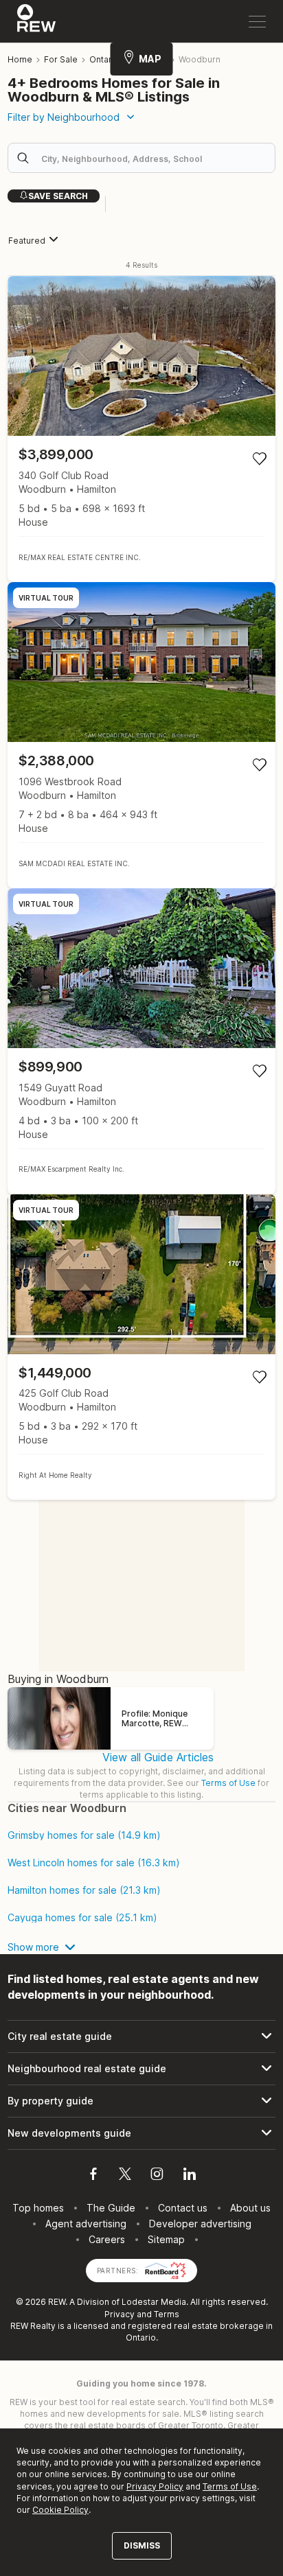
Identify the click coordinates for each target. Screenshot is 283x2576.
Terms (167, 2314)
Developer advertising (200, 2224)
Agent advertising (86, 2224)
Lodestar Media (154, 2302)
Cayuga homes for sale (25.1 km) (82, 1918)
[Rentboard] (166, 2270)
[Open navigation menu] (257, 22)
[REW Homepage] (37, 21)
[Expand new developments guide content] (141, 2133)
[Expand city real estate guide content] (141, 2037)
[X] (125, 2176)
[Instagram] (157, 2176)
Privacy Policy (155, 2486)
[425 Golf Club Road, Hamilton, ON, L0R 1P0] (141, 1347)
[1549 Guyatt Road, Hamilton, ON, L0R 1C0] (141, 1041)
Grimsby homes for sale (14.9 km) (84, 1835)
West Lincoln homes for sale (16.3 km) (94, 1863)
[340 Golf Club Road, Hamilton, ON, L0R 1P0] (141, 429)
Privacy (120, 2314)
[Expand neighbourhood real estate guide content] (141, 2069)
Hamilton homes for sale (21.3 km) (84, 1890)
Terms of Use (228, 1783)
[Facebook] (93, 2176)
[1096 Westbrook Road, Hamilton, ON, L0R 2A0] (141, 735)
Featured (27, 241)
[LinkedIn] (190, 2176)
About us (250, 2208)
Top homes (38, 2208)
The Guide (111, 2208)
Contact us (183, 2208)
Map (150, 59)
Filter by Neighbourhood (64, 117)
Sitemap (166, 2239)
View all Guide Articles (158, 1757)
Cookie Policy (60, 2510)
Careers (107, 2239)
